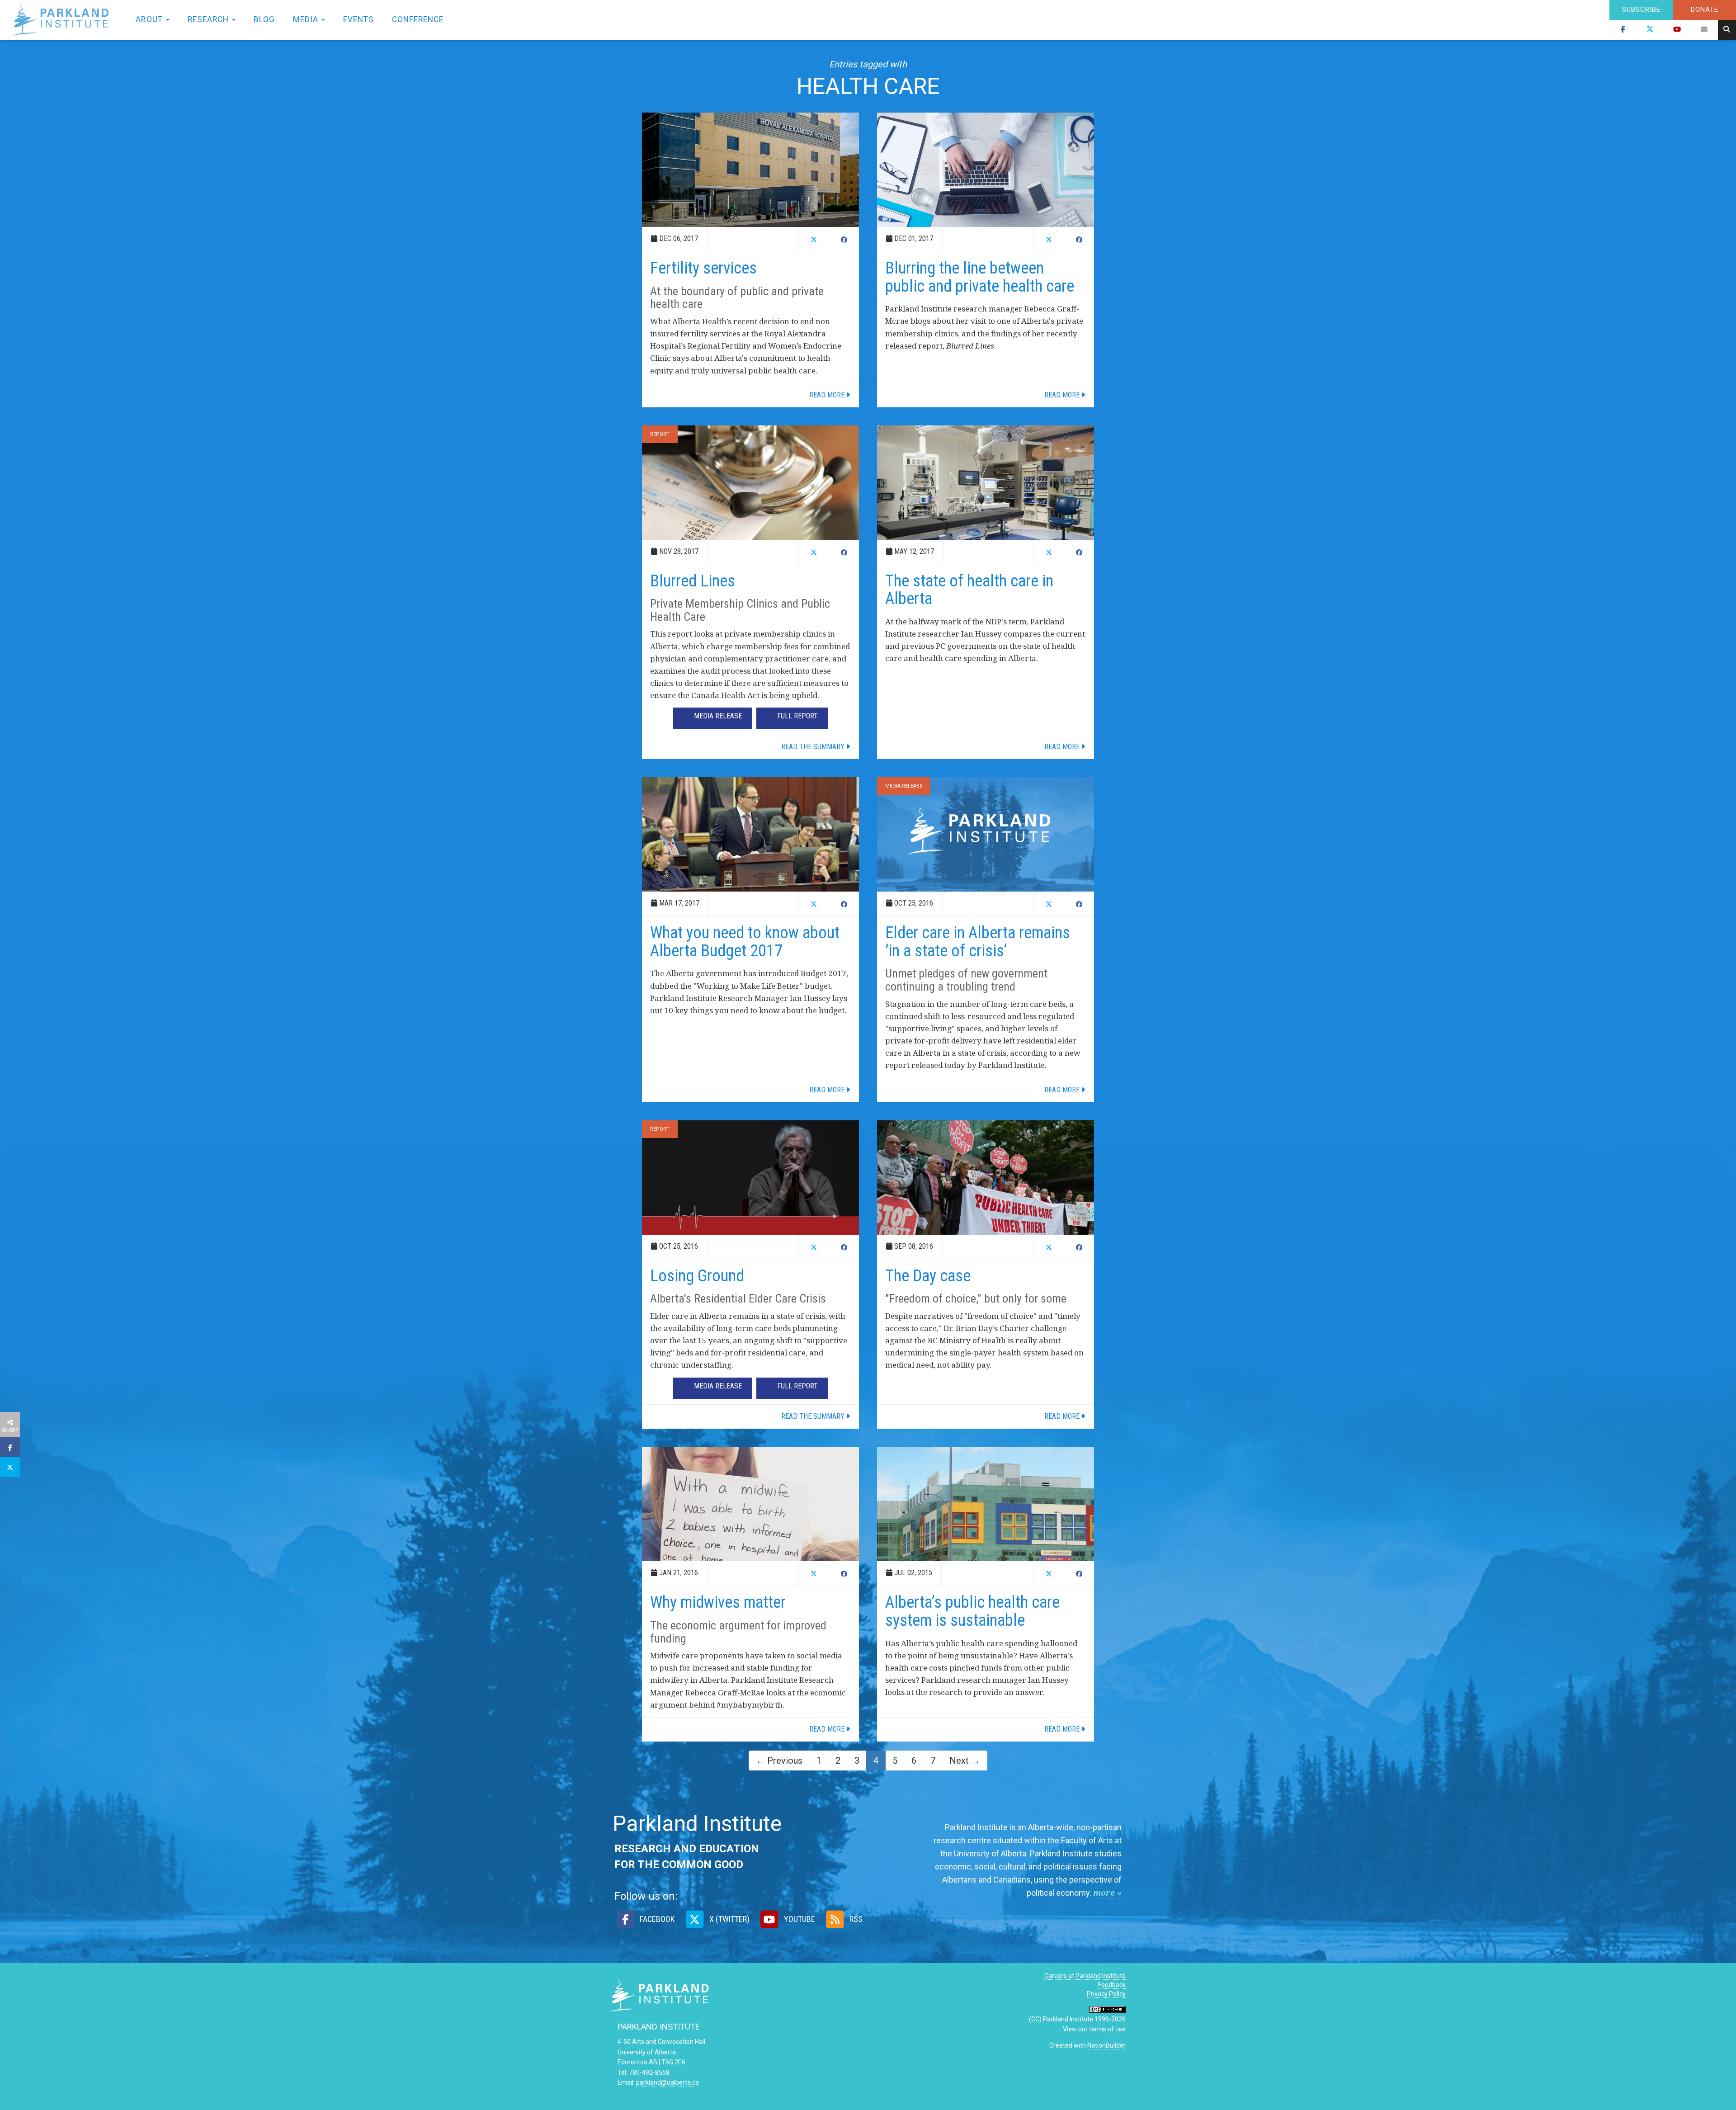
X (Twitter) (728, 1919)
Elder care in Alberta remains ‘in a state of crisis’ (978, 942)
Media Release (904, 786)
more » (1107, 1893)
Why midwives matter (718, 1602)
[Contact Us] (1704, 30)
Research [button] (209, 19)
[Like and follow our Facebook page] (1623, 30)
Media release (718, 716)
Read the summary (814, 747)
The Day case (928, 1276)
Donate (1705, 9)
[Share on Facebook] (10, 1447)
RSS (855, 1919)
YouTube (799, 1919)
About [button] (150, 19)
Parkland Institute (63, 20)
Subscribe (1641, 9)
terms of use (1107, 2029)
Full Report (797, 716)
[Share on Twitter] (10, 1467)
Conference (418, 19)
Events (359, 19)
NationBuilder (1106, 2045)
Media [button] (307, 19)
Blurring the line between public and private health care (980, 277)
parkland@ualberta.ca (668, 2082)
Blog (264, 19)
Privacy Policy (1106, 1994)
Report (660, 434)
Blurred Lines (693, 581)
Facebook (656, 1919)
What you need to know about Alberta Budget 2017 (745, 942)
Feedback (1112, 1985)
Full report (797, 1386)
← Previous (779, 1761)
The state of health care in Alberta (969, 590)
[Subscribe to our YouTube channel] (1677, 30)
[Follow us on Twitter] (1650, 30)
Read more (828, 395)
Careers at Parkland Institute (1085, 1976)
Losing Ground (697, 1276)
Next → (965, 1761)
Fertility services (703, 268)
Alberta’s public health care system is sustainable (972, 1611)
